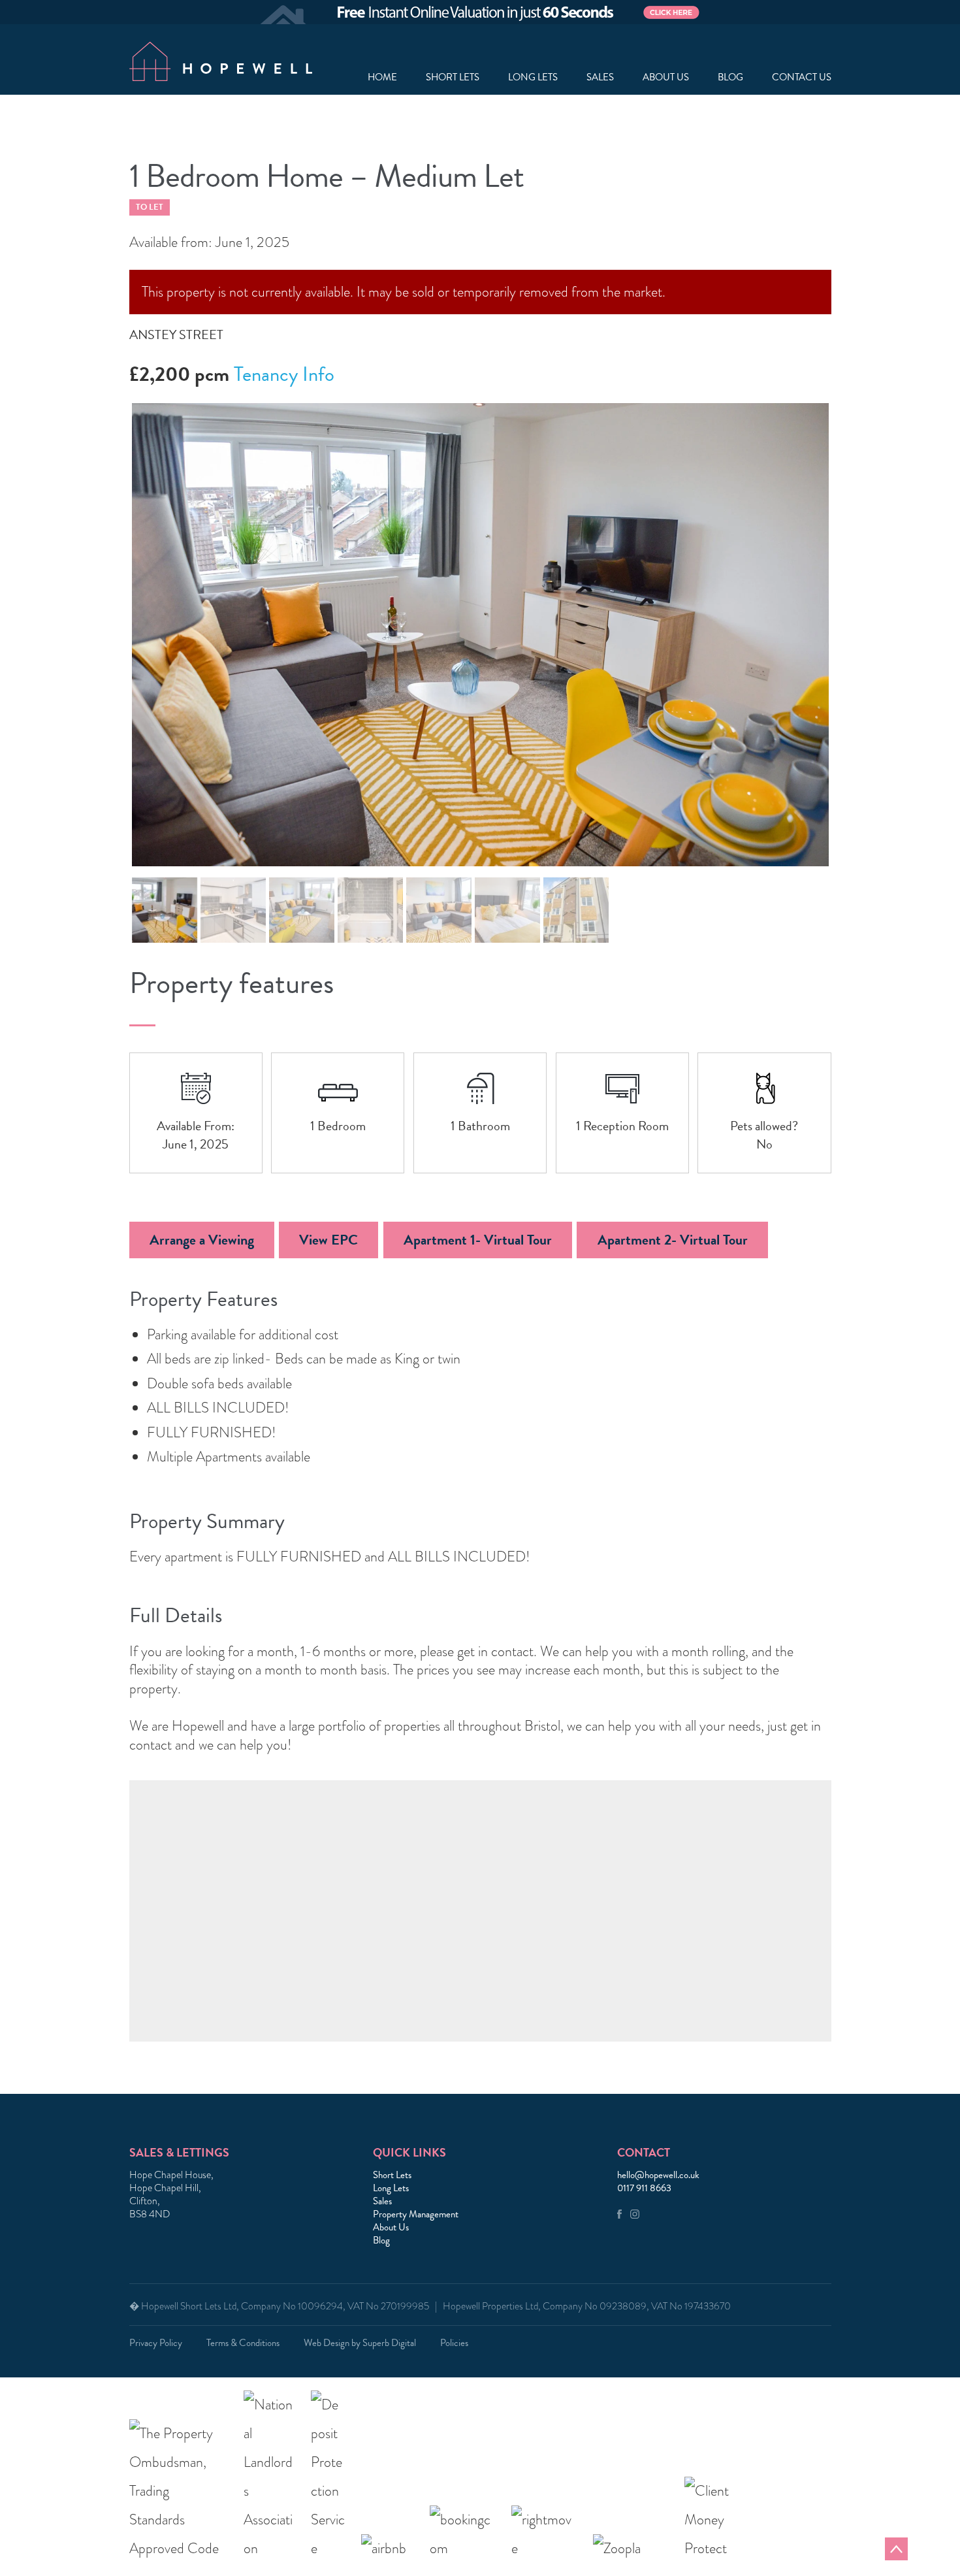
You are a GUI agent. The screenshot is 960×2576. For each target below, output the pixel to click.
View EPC (328, 1240)
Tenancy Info (284, 374)
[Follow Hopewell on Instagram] (635, 2215)
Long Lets (533, 77)
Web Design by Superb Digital (360, 2343)
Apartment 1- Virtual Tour (478, 1240)
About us (666, 77)
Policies (454, 2343)
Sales (600, 77)
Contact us (802, 77)
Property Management (416, 2214)
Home (382, 77)
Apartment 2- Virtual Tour (673, 1240)
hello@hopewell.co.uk (658, 2175)
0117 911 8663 (644, 2188)
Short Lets (453, 77)
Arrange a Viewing (202, 1240)
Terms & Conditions (243, 2343)
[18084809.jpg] (480, 635)
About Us (391, 2227)
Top (896, 2549)
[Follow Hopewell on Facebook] (619, 2215)
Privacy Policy (156, 2343)
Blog (730, 77)
